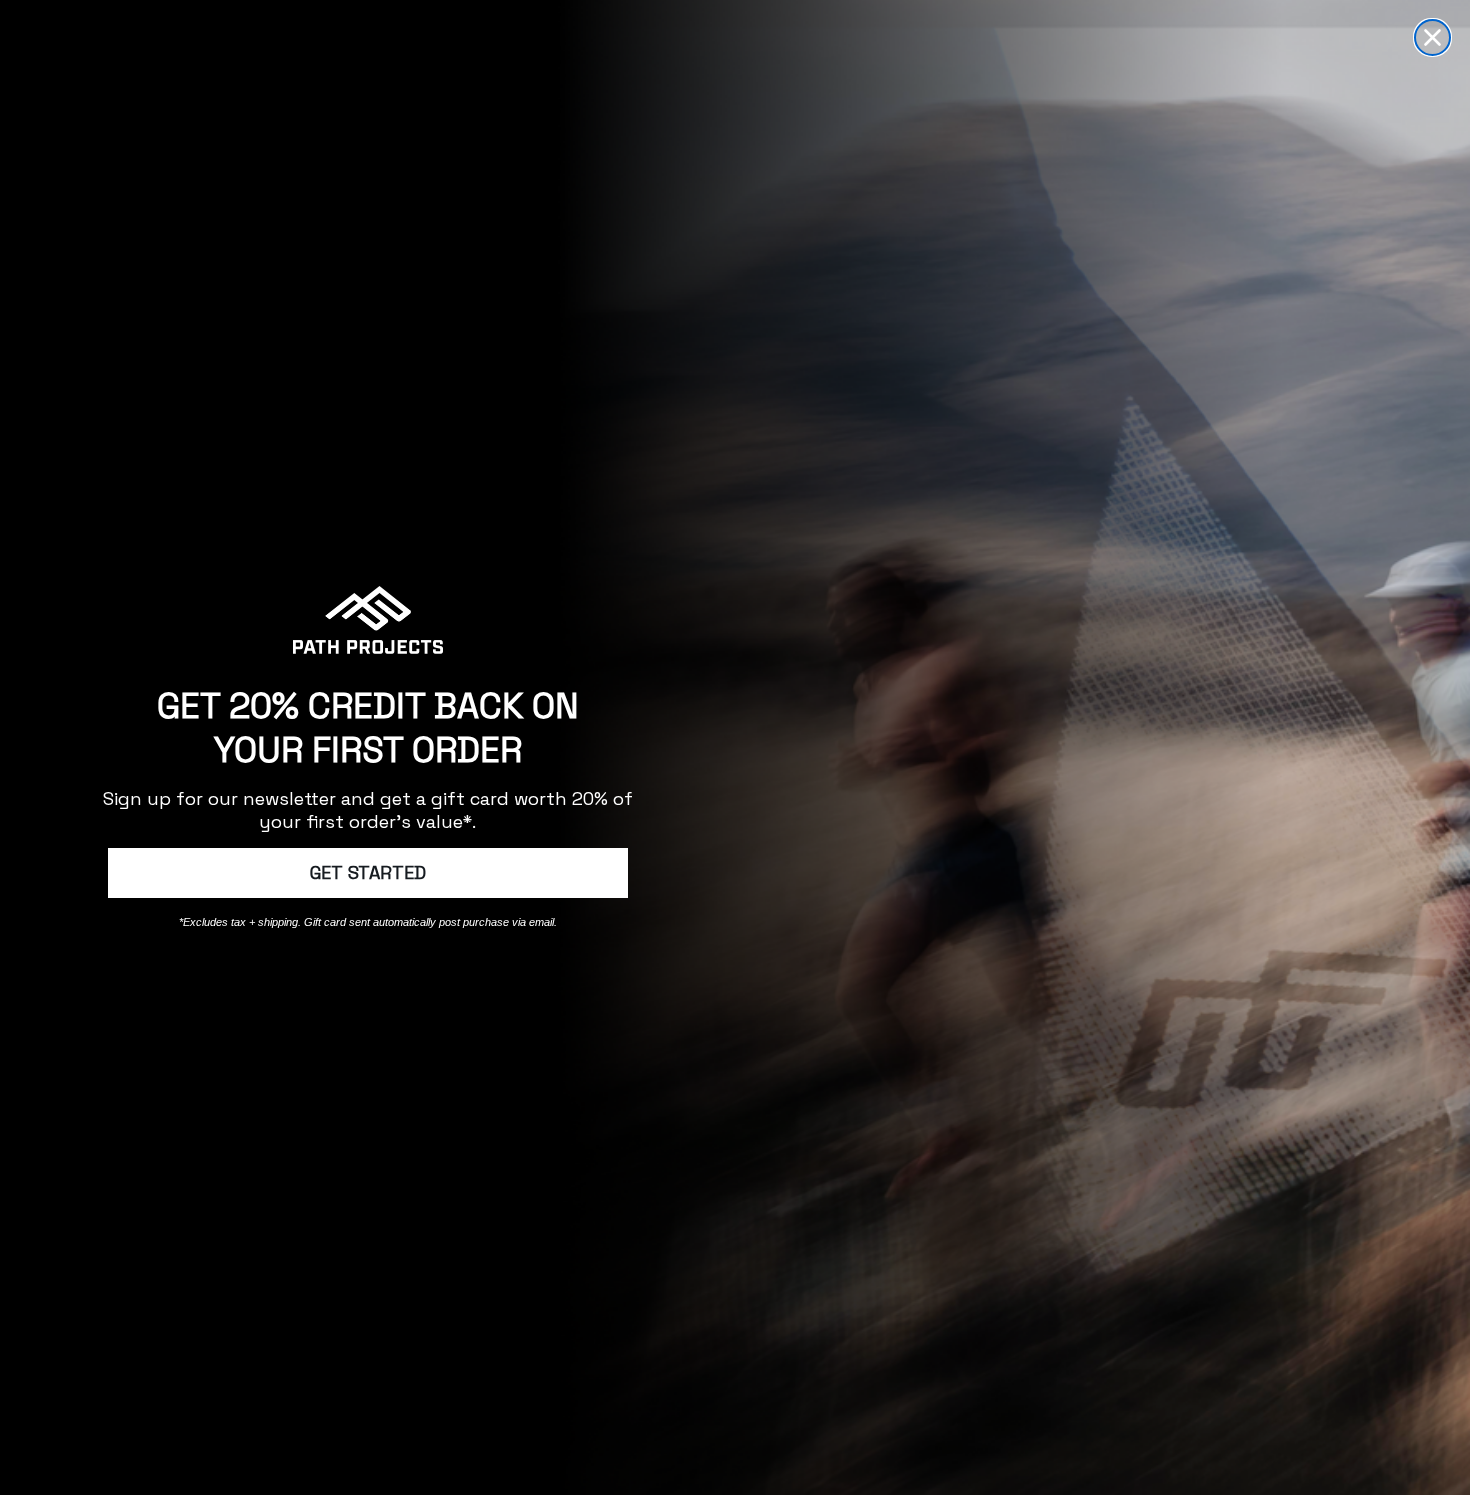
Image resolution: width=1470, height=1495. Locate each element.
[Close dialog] (1432, 37)
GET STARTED (368, 872)
